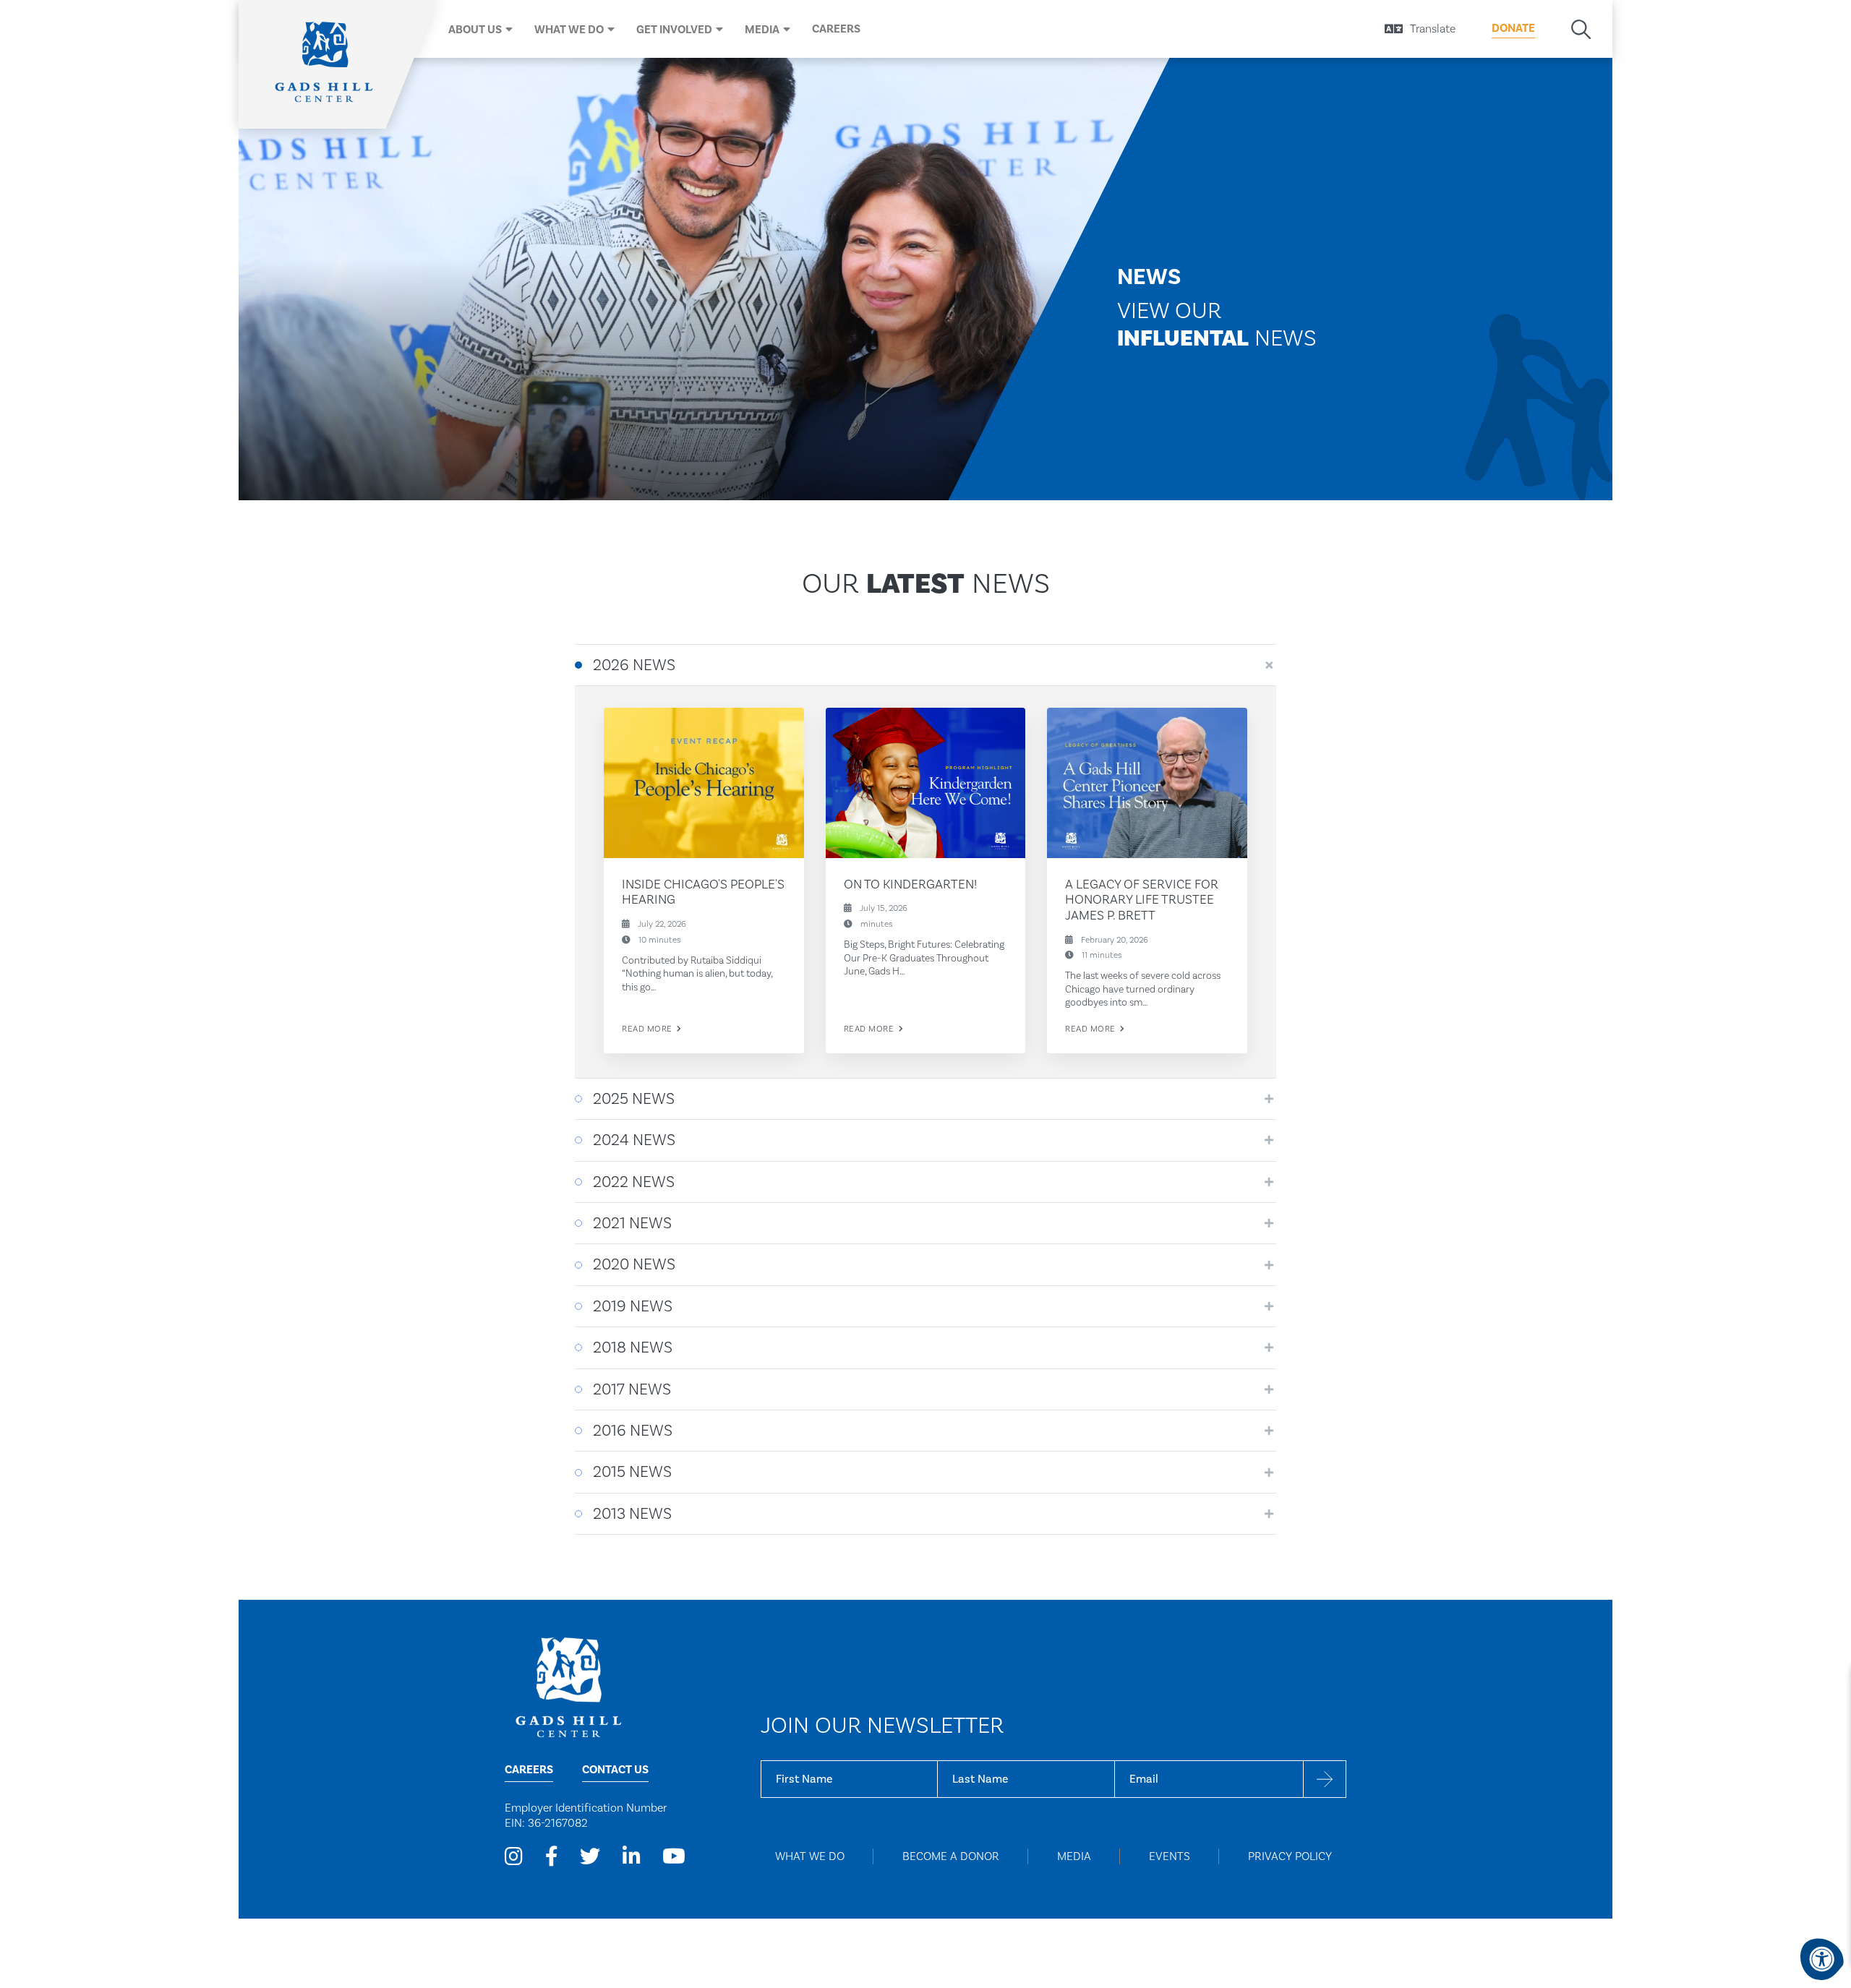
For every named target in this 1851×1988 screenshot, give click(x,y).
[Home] (325, 64)
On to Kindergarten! (910, 884)
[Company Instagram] (514, 1857)
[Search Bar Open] (1581, 29)
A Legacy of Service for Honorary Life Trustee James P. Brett (1142, 899)
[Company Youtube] (674, 1857)
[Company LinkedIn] (632, 1857)
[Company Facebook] (552, 1857)
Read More (648, 1029)
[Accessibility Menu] (1822, 1959)
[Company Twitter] (590, 1857)
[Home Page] (568, 1686)
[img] (704, 783)
